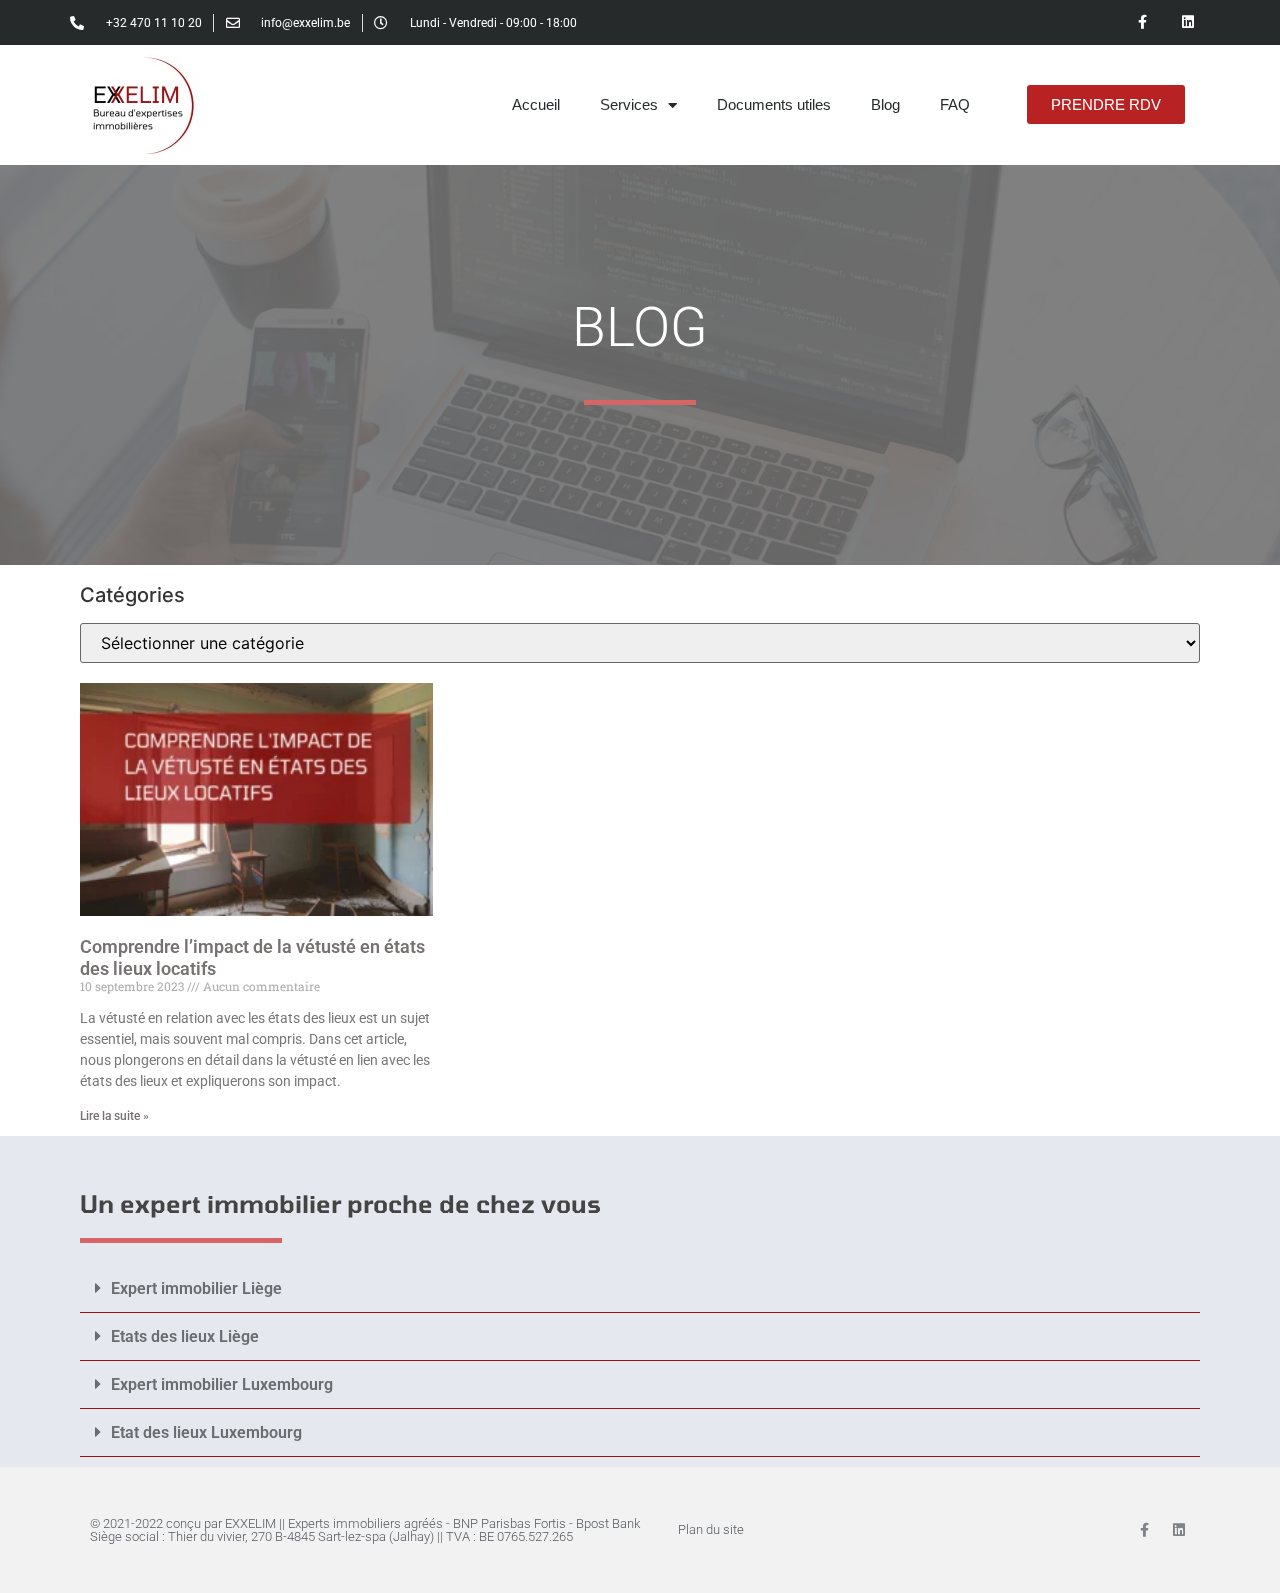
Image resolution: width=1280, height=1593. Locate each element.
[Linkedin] (1187, 22)
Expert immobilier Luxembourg (222, 1384)
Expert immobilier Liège (196, 1288)
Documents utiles (774, 104)
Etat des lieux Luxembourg (206, 1432)
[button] (640, 1289)
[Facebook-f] (1142, 22)
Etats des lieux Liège (185, 1336)
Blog (885, 104)
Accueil (536, 104)
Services (629, 104)
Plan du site (711, 1529)
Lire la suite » (114, 1116)
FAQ (955, 104)
